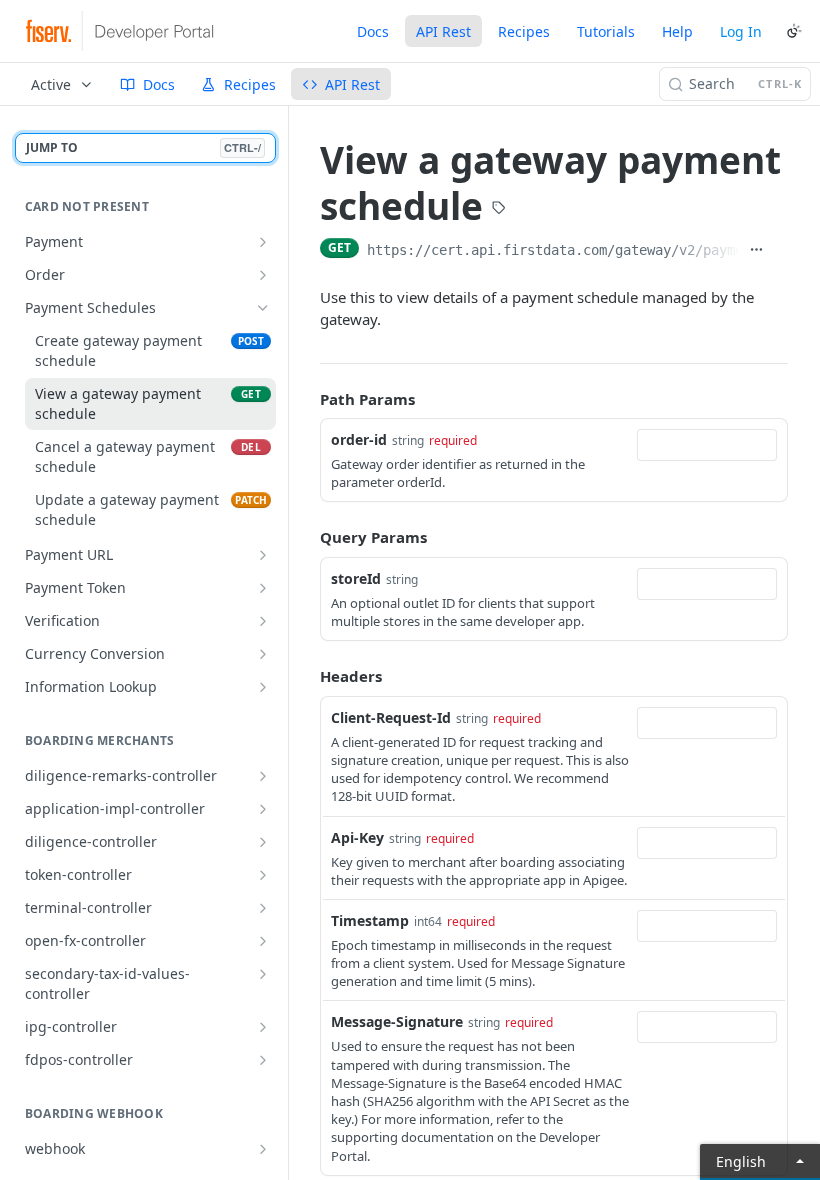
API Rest (443, 31)
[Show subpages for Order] (263, 275)
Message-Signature (397, 1021)
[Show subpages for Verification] (263, 621)
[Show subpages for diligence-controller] (263, 842)
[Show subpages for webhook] (263, 1149)
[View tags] (499, 210)
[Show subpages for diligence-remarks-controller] (263, 776)
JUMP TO (143, 147)
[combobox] (707, 445)
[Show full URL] (756, 250)
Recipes (524, 31)
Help (677, 31)
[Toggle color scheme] (794, 31)
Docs (373, 31)
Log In (741, 31)
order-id (359, 439)
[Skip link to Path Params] (306, 399)
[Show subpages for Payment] (263, 242)
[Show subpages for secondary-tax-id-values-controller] (263, 974)
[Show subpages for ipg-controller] (263, 1027)
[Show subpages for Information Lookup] (263, 687)
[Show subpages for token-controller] (263, 875)
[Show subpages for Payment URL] (263, 555)
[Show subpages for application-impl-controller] (263, 809)
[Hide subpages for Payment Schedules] (263, 308)
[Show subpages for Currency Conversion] (263, 654)
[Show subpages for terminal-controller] (263, 908)
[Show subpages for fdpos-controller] (263, 1060)
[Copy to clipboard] (780, 250)
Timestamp (370, 920)
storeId (356, 578)
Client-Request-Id (391, 717)
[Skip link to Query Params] (306, 538)
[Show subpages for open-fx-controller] (263, 941)
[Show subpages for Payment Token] (263, 588)
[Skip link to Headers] (306, 677)
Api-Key (357, 837)
